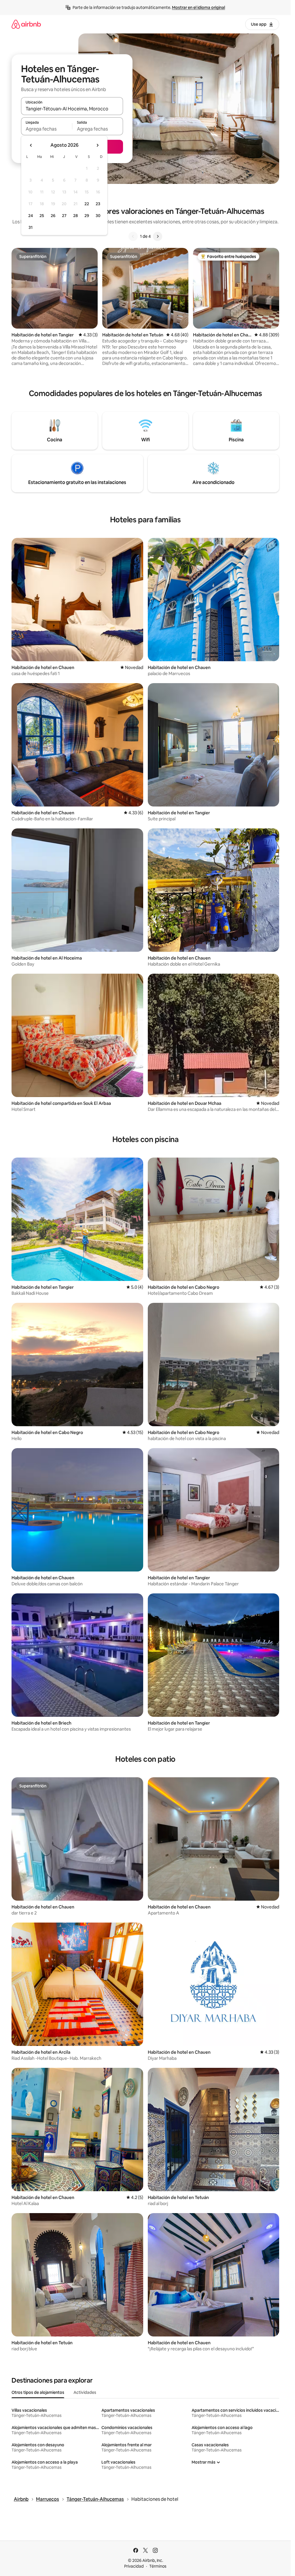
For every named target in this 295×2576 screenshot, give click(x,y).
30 (98, 216)
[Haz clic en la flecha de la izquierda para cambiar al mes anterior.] (31, 145)
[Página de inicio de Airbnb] (26, 24)
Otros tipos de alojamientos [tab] (38, 2392)
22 (87, 204)
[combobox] (72, 109)
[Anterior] (133, 236)
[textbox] (47, 129)
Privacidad (134, 2566)
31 (31, 227)
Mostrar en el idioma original (198, 7)
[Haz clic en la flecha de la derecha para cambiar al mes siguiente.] (97, 145)
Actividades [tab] (85, 2392)
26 (53, 216)
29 (87, 216)
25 (42, 216)
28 (75, 216)
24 (31, 216)
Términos (158, 2566)
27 (64, 216)
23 (98, 204)
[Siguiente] (158, 236)
